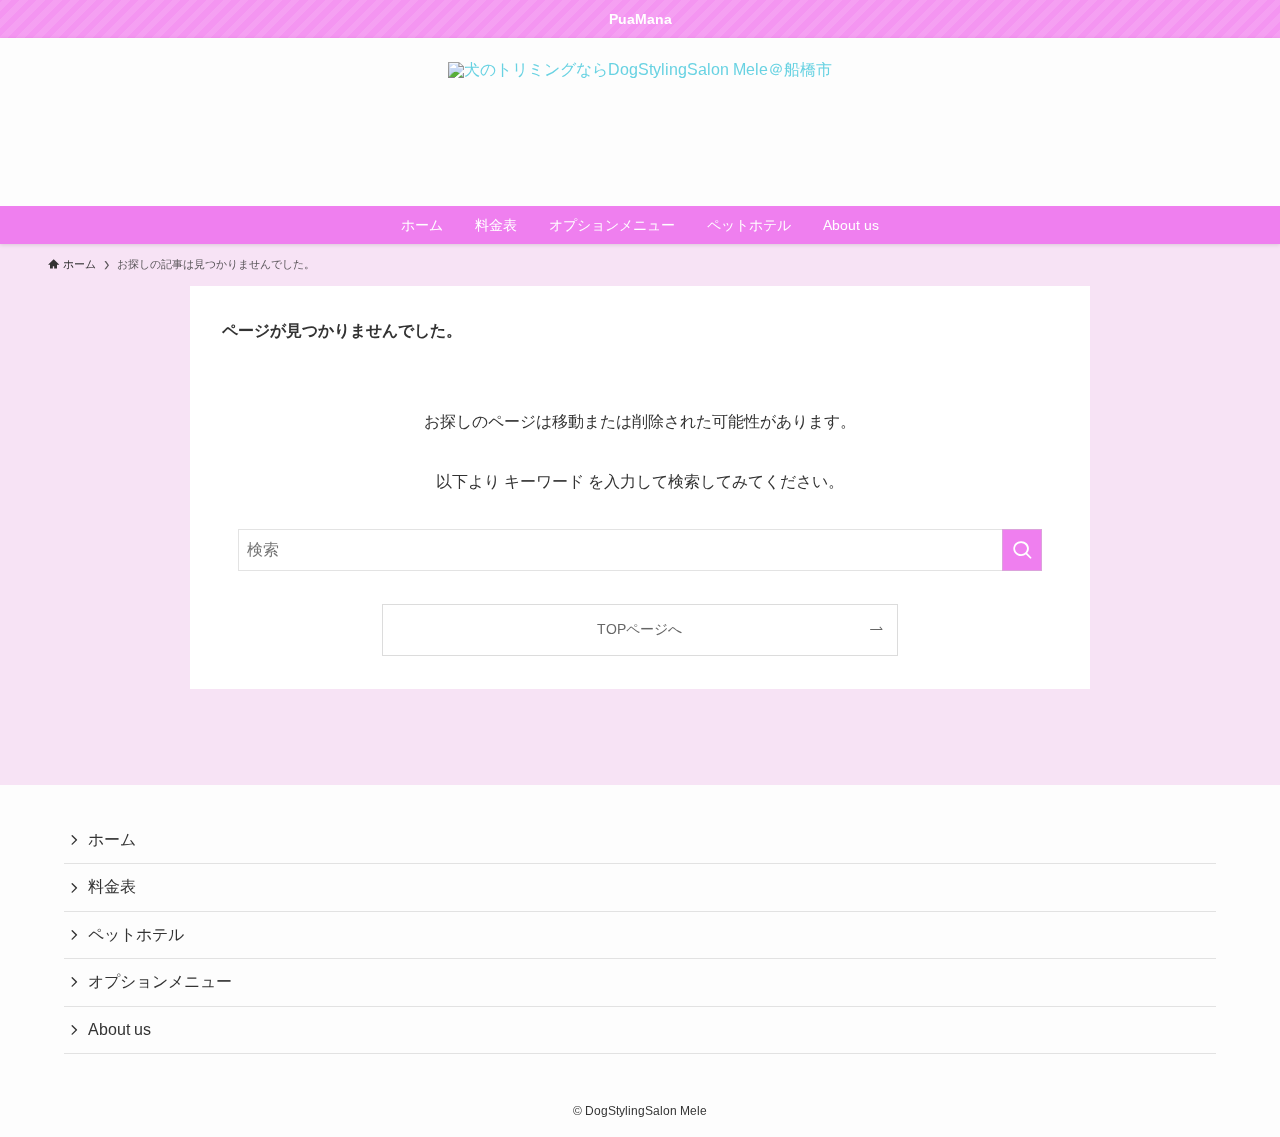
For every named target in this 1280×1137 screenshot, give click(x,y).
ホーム (112, 839)
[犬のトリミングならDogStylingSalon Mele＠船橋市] (640, 122)
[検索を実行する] (1022, 550)
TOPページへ (639, 629)
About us (119, 1029)
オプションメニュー (160, 981)
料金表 (112, 886)
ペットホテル (136, 934)
